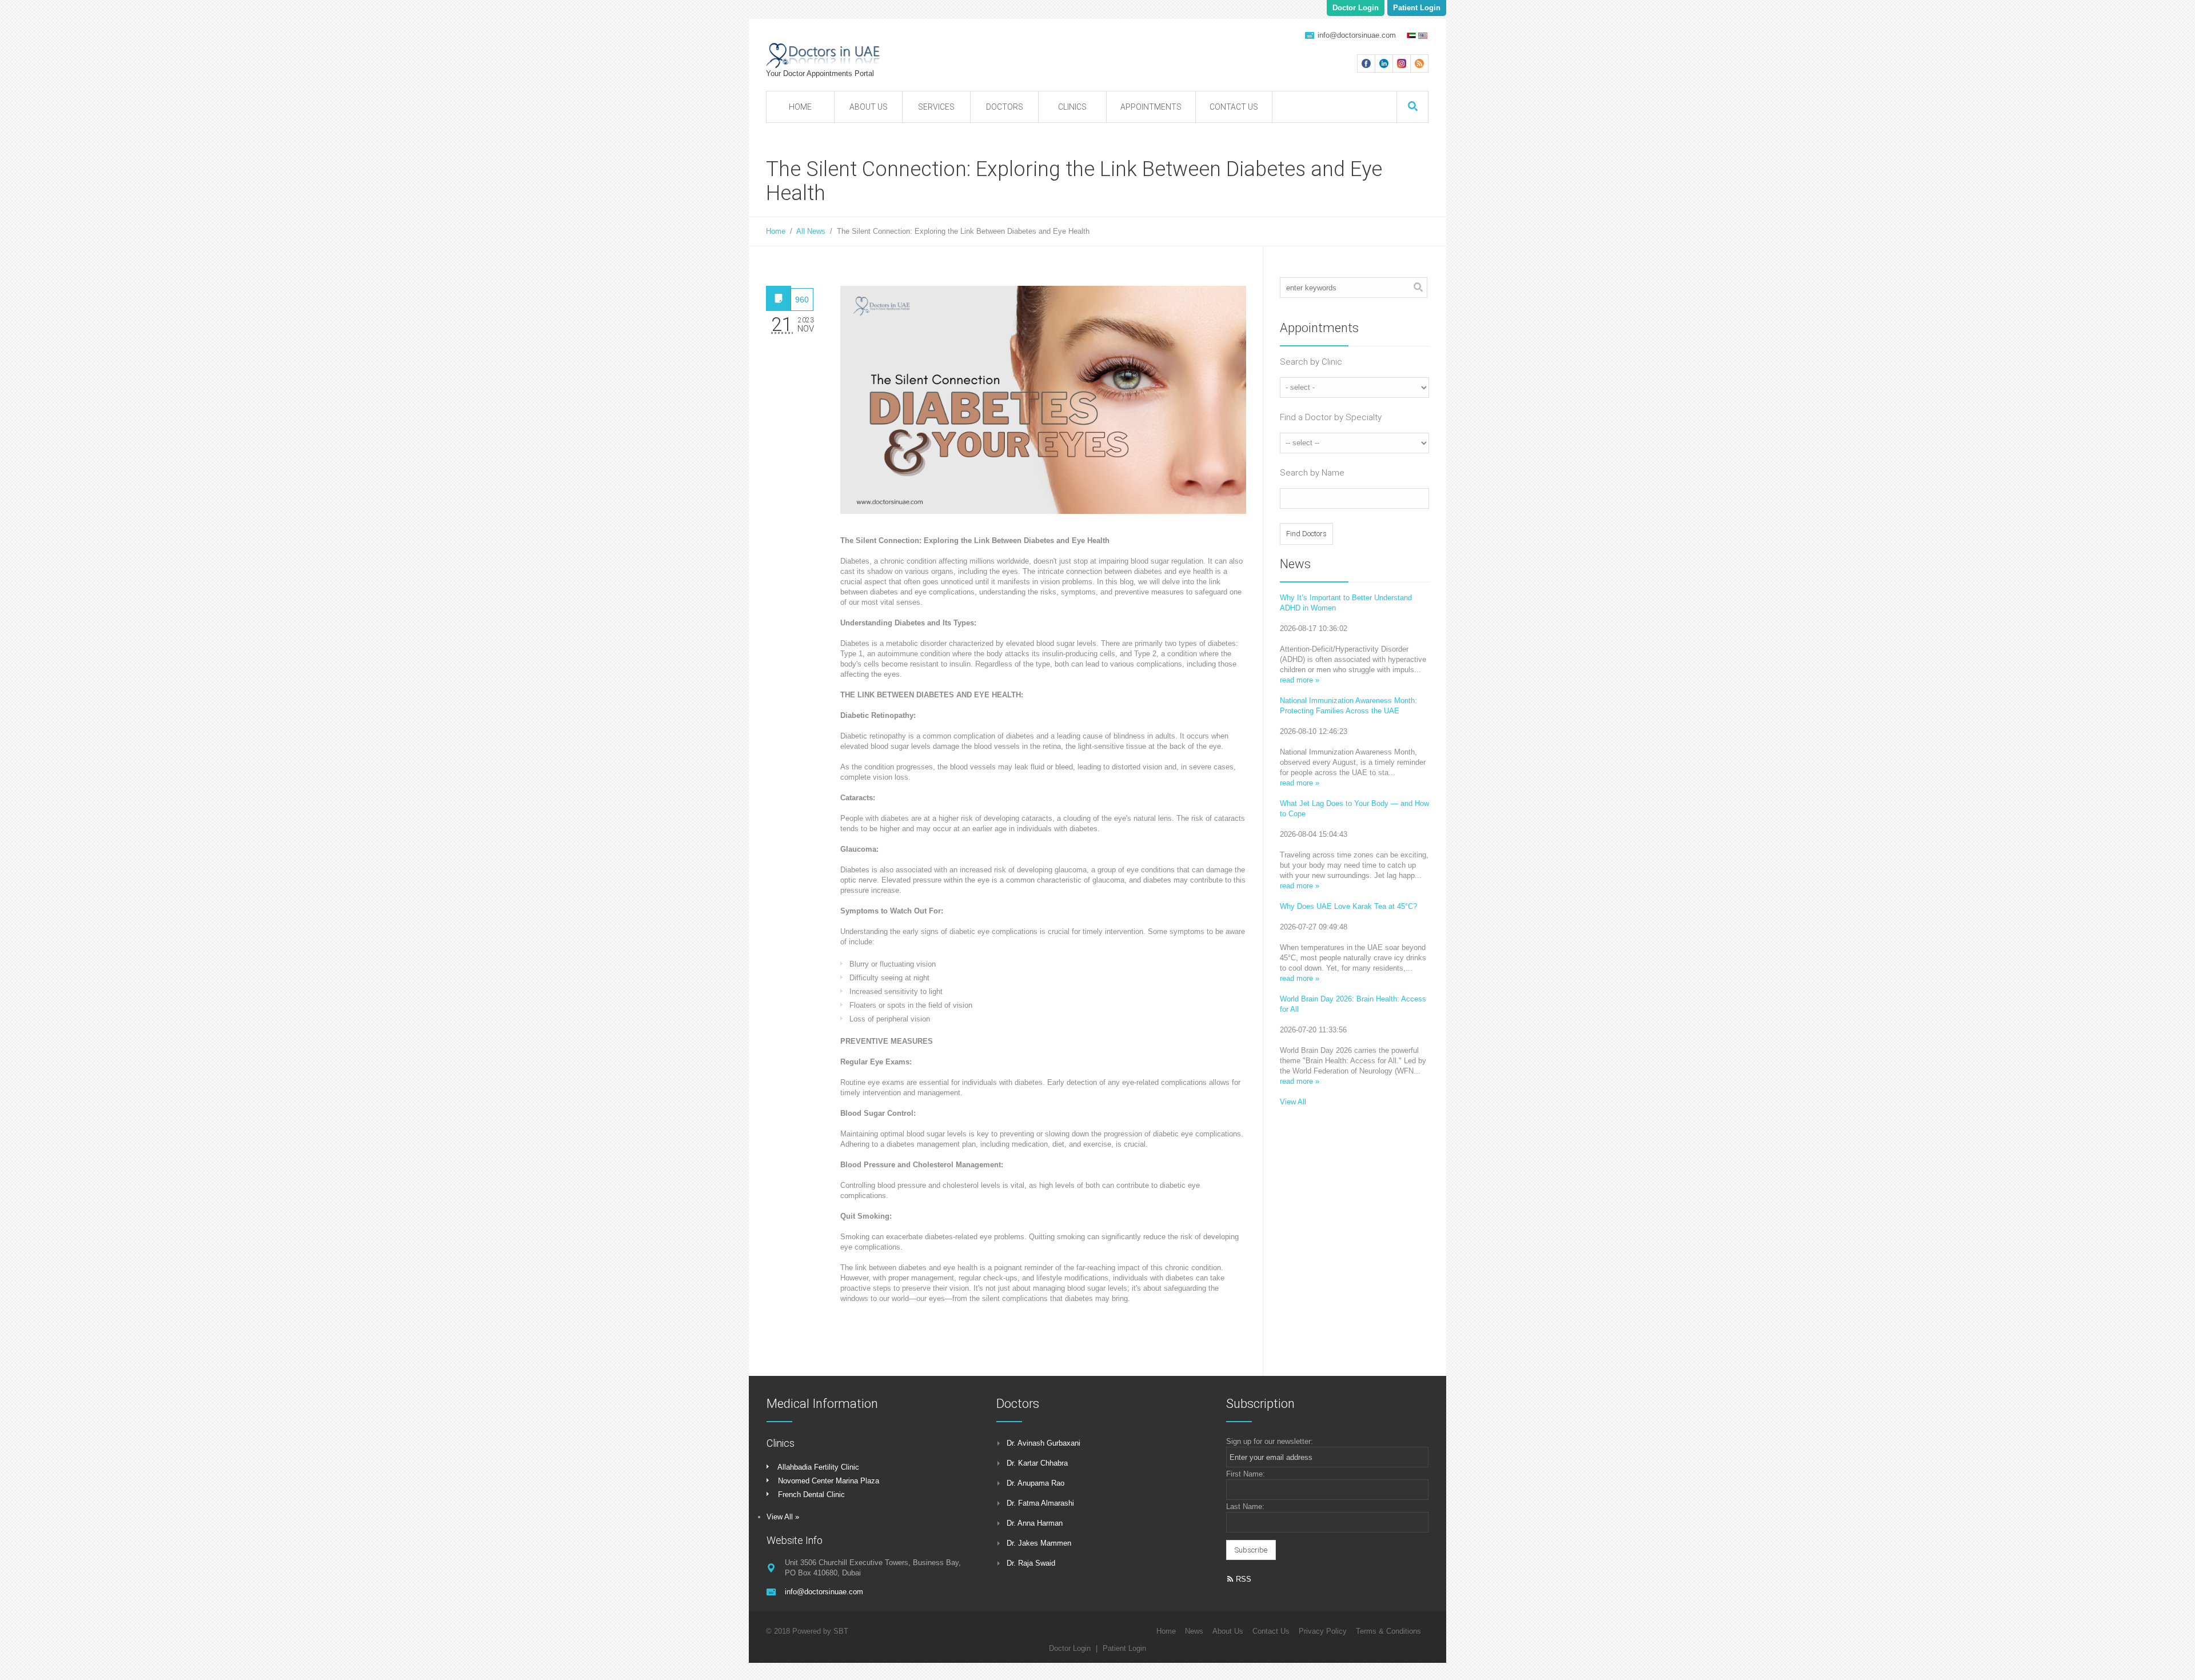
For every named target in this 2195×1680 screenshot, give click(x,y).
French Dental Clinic (811, 1495)
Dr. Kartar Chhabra (1037, 1463)
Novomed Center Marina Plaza (829, 1481)
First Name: (1246, 1474)
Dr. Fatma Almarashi (1040, 1503)
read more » (1300, 680)
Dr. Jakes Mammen (1039, 1543)
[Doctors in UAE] (863, 55)
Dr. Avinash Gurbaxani (1043, 1443)
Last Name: (1245, 1507)
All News (811, 231)
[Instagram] (1402, 63)
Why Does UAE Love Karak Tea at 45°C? (1348, 906)
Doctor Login (1356, 8)
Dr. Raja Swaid (1031, 1563)
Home (776, 231)
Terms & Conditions (1388, 1631)
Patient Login (1417, 8)
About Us (1228, 1631)
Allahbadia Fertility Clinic (818, 1467)
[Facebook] (1366, 63)
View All (1293, 1102)
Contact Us (1271, 1631)
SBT (841, 1631)
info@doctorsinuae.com (1357, 35)
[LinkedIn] (1384, 63)
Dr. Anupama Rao (1035, 1483)
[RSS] (1419, 63)
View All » (783, 1517)
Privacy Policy (1323, 1631)
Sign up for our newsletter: (1270, 1441)
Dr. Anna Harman (1035, 1523)
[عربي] (1410, 34)
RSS (1242, 1579)
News (1194, 1631)
